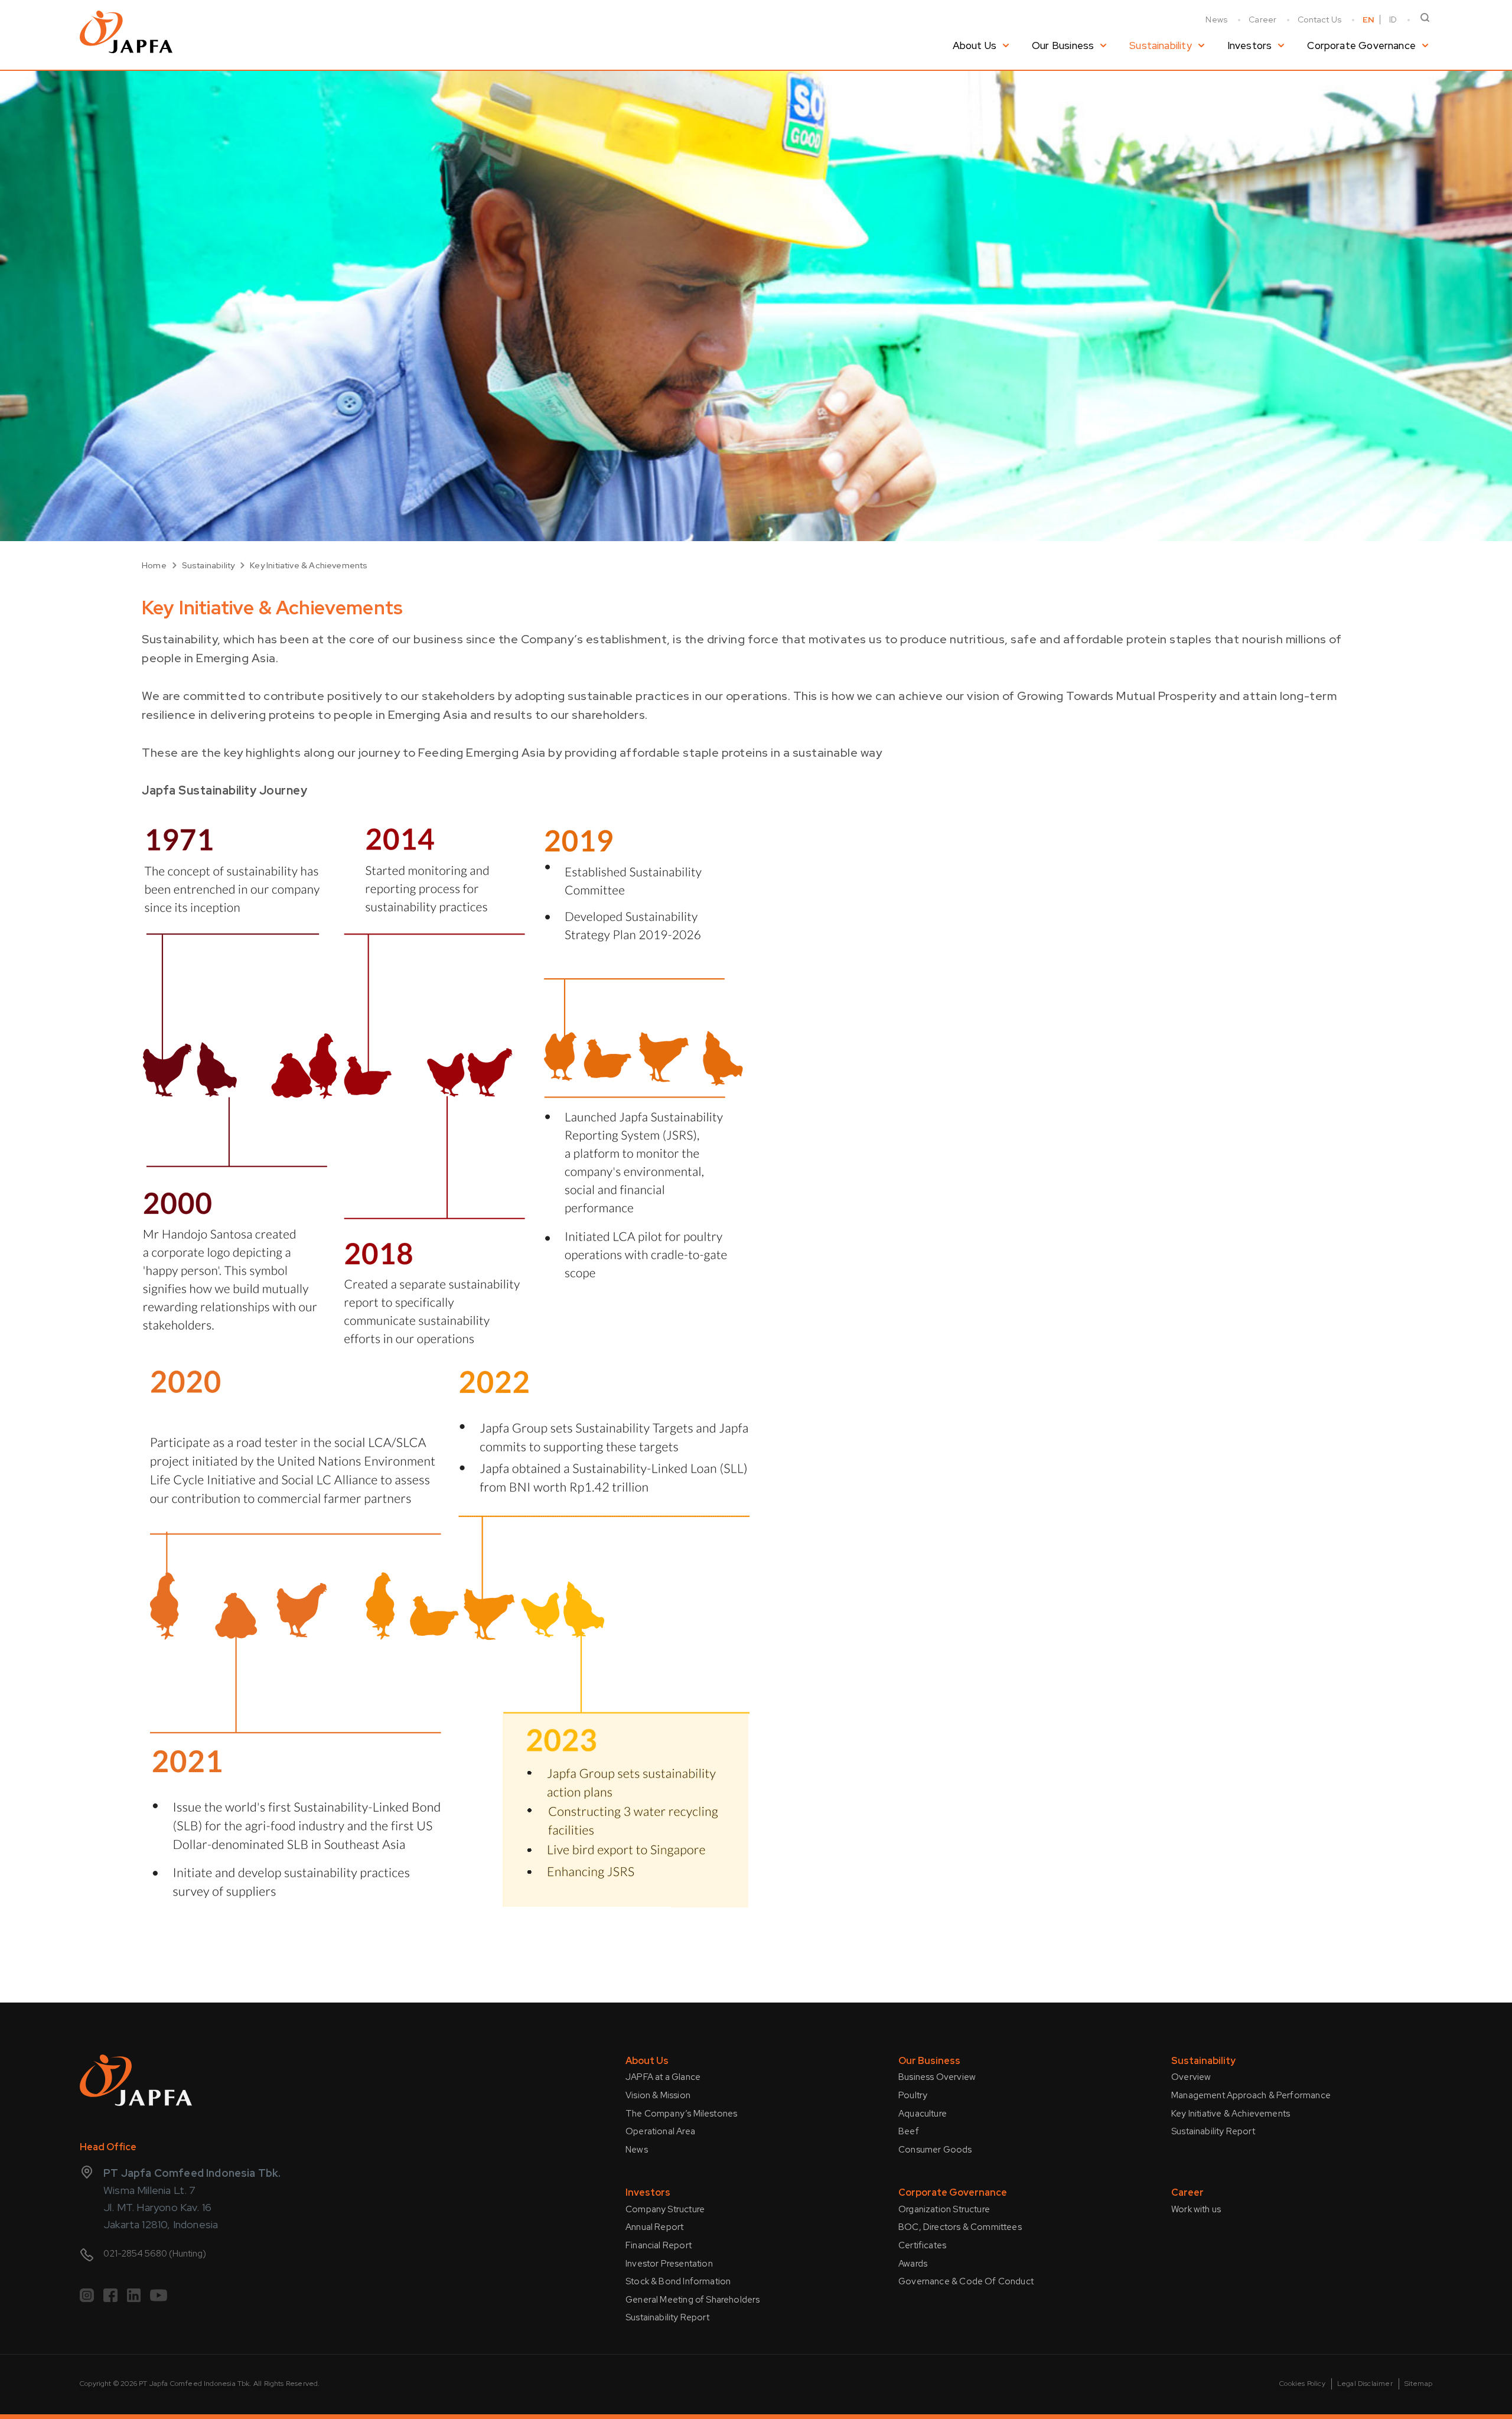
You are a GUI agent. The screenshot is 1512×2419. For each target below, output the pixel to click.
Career (1262, 19)
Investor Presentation (669, 2264)
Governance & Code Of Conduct (966, 2281)
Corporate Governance (1361, 45)
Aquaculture (923, 2114)
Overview (1191, 2077)
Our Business (1063, 45)
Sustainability (1161, 45)
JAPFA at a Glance (663, 2077)
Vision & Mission (658, 2095)
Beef (909, 2131)
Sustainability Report (1213, 2131)
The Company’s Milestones (681, 2114)
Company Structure (665, 2209)
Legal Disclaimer (1365, 2384)
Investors (1250, 45)
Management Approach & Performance (1251, 2095)
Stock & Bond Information (678, 2281)
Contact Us (1319, 19)
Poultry (913, 2095)
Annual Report (654, 2227)
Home (154, 565)
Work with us (1196, 2209)
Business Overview (937, 2077)
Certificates (922, 2245)
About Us (975, 45)
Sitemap (1418, 2384)
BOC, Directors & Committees (960, 2227)
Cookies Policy (1302, 2384)
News (1216, 19)
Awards (913, 2264)
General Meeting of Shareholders (693, 2300)
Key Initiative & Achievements (309, 565)
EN (1368, 19)
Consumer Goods (935, 2150)
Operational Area (660, 2131)
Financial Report (659, 2245)
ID (1393, 19)
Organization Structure (944, 2209)
